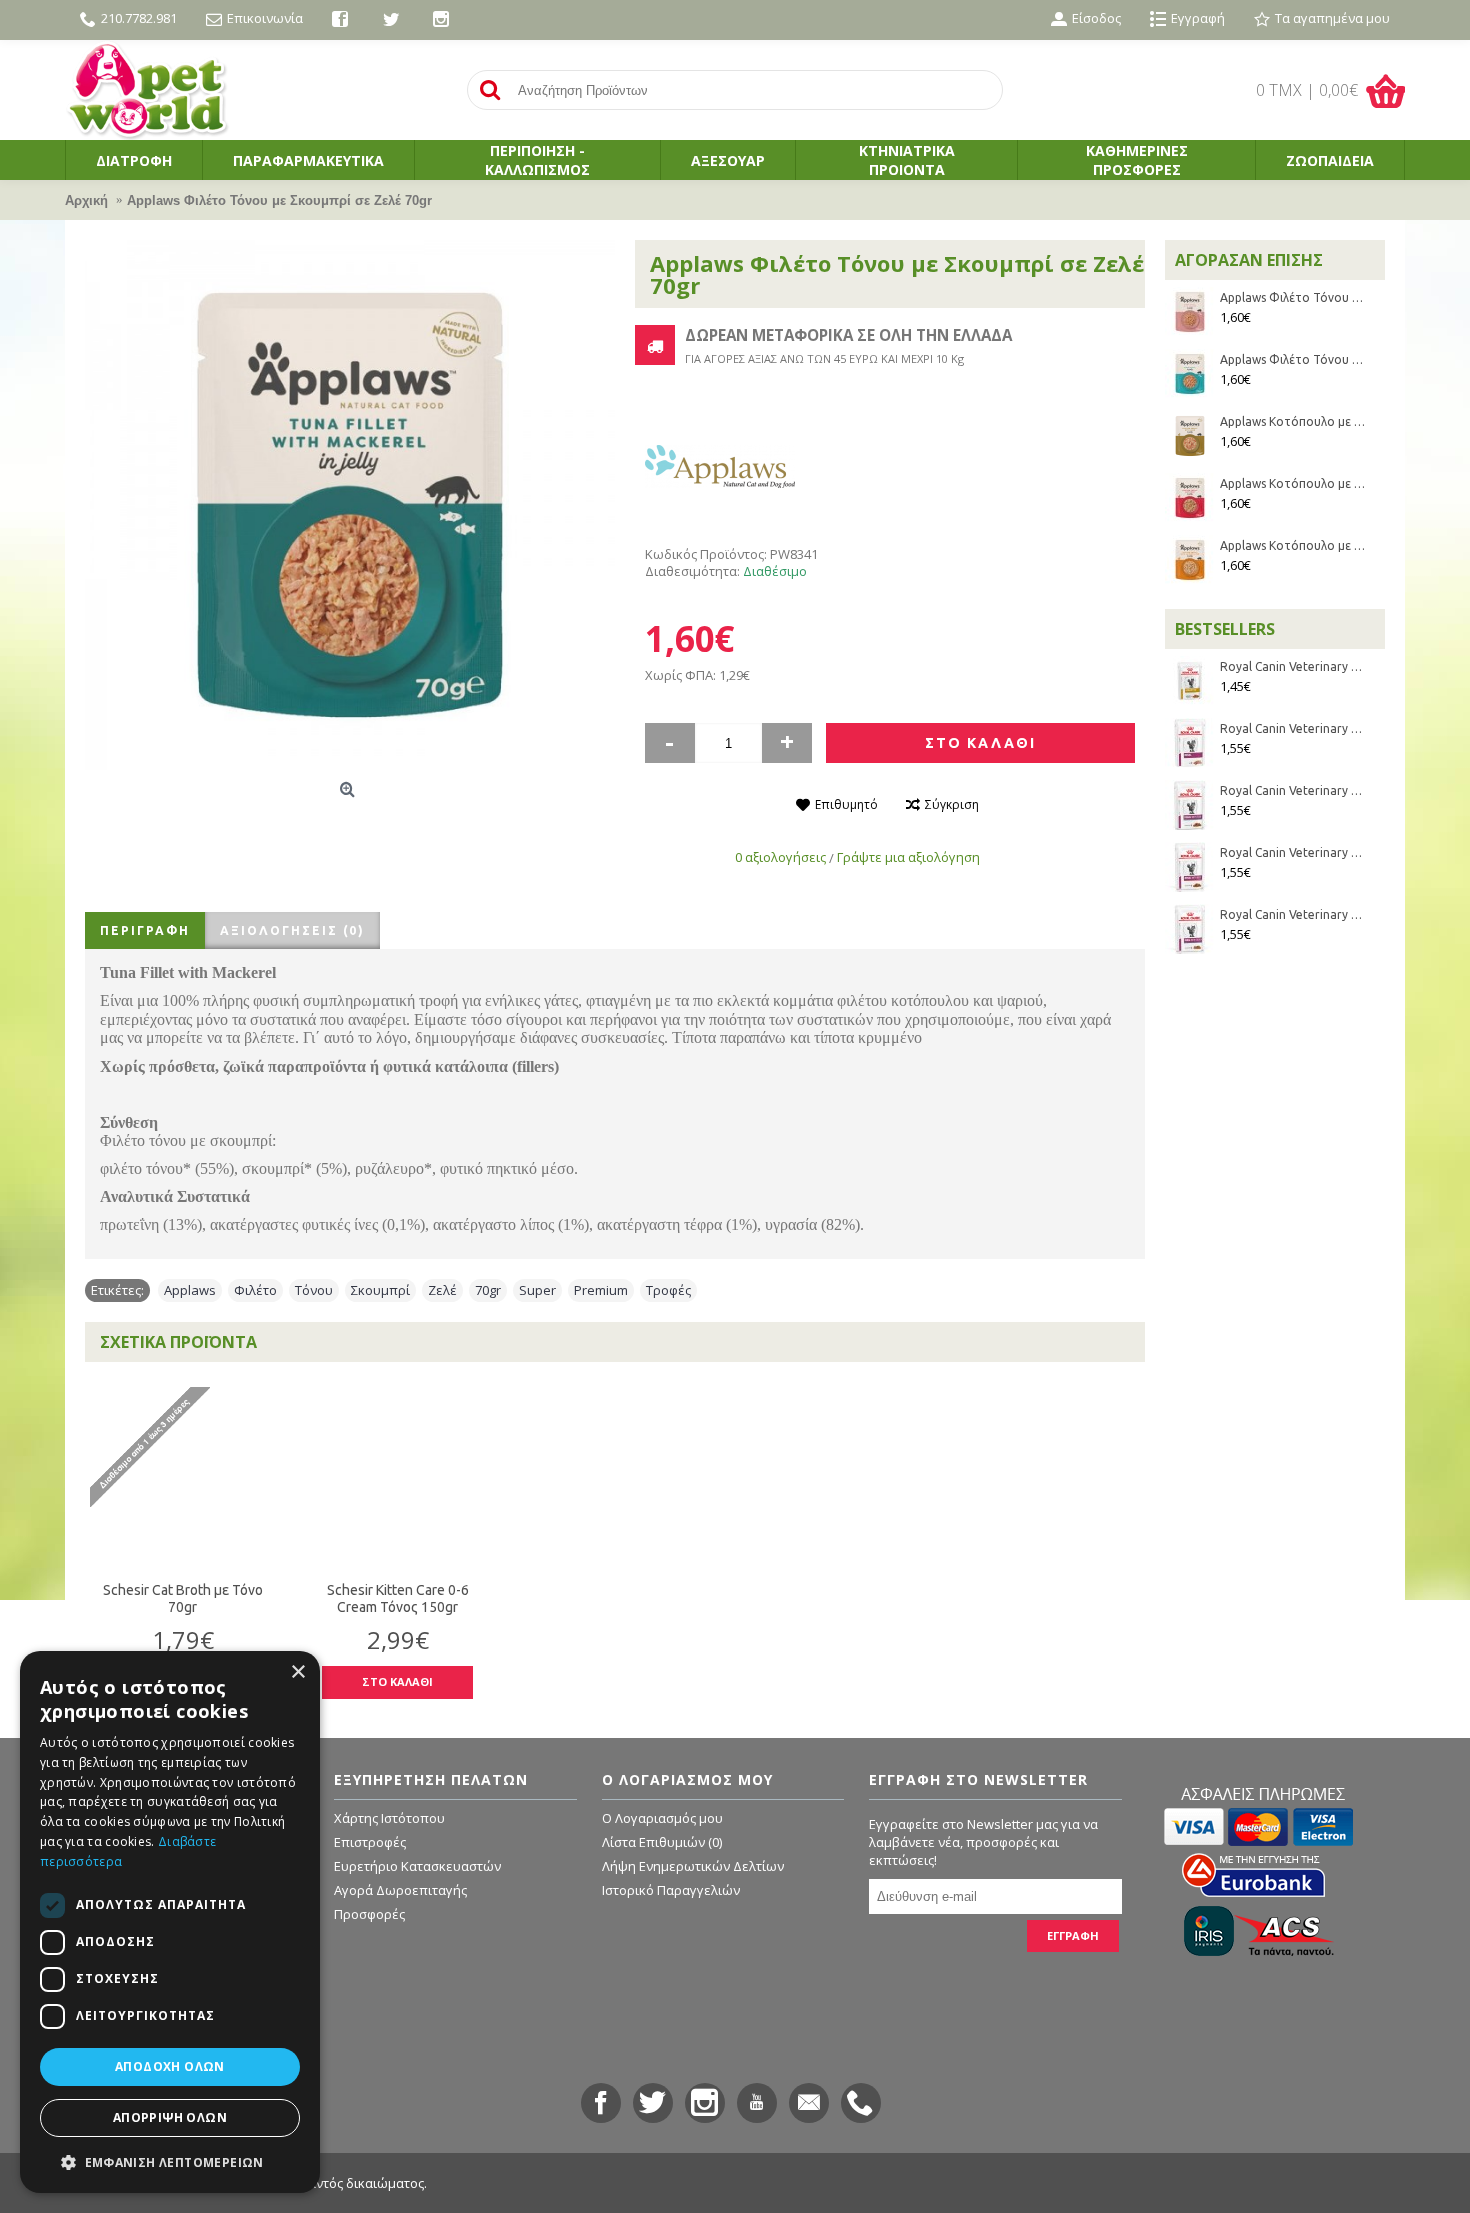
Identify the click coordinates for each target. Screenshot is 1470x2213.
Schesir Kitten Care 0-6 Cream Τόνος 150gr (398, 1598)
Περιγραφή (145, 930)
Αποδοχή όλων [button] (170, 2066)
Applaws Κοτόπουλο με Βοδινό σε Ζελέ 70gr (1292, 483)
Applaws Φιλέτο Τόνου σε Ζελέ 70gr (1292, 359)
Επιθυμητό (846, 804)
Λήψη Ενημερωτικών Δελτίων (693, 1866)
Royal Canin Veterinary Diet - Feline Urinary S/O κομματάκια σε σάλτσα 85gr (1292, 666)
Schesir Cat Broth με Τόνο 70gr (183, 1598)
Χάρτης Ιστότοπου (389, 1818)
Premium (601, 1290)
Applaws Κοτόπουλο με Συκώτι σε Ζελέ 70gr (1292, 545)
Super (537, 1290)
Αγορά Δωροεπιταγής (400, 1890)
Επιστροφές (370, 1842)
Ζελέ (442, 1290)
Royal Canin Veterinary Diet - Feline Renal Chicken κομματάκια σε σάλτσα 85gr (1292, 914)
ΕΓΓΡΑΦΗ (1073, 1935)
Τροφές (668, 1290)
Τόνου (314, 1290)
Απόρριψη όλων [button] (170, 2117)
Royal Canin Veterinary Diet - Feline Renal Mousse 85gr (1292, 728)
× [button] (297, 1672)
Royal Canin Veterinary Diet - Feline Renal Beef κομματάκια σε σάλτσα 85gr (1292, 852)
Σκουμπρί (380, 1290)
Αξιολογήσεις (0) (292, 930)
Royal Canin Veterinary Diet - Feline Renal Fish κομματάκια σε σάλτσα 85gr (1292, 790)
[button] (170, 2161)
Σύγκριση (952, 804)
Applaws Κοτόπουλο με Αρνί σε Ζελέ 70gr (1292, 421)
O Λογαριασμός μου (662, 1818)
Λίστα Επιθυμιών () (662, 1842)
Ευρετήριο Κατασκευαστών (417, 1866)
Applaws (190, 1290)
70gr (488, 1290)
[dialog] (170, 1922)
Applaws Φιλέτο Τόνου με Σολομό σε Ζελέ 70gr (1292, 297)
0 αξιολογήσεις (780, 857)
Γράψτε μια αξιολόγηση (908, 857)
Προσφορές (369, 1914)
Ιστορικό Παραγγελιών (671, 1890)
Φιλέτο (255, 1290)
